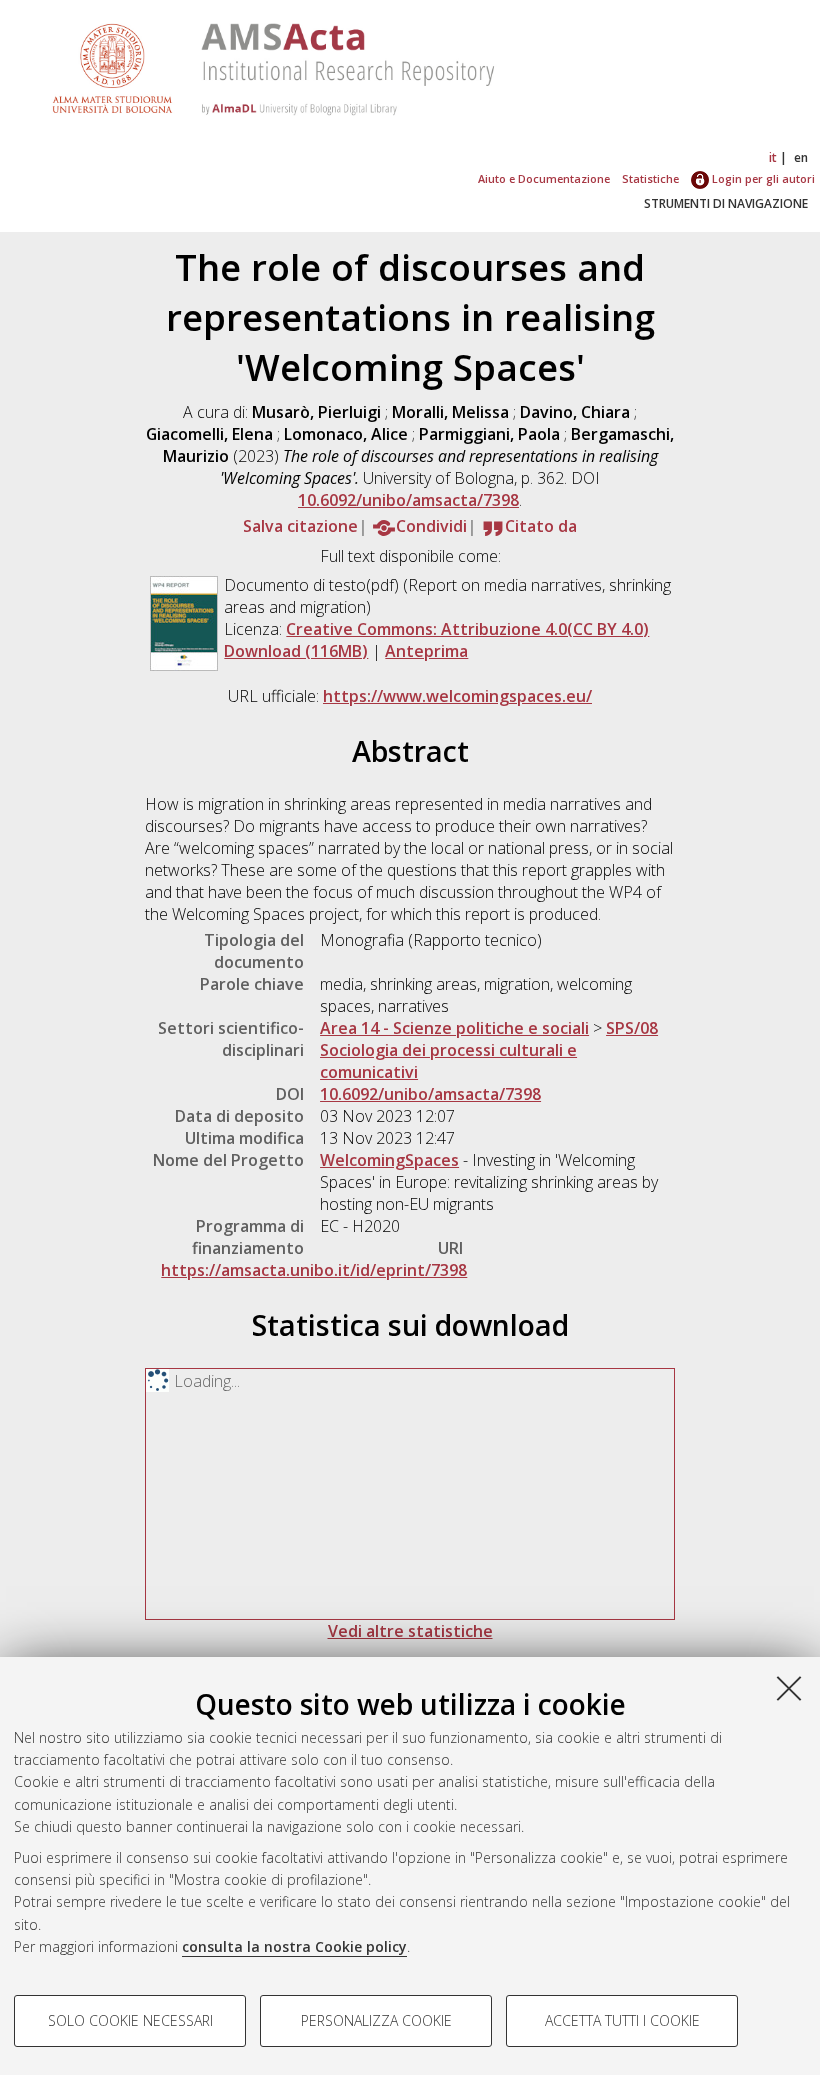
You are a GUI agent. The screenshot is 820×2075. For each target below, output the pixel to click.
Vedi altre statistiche (410, 1631)
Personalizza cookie (376, 2020)
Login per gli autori (762, 178)
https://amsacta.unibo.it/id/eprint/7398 (314, 1270)
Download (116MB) (296, 651)
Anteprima (426, 651)
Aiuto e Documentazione (544, 178)
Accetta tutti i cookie (622, 2020)
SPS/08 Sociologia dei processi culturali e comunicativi (489, 1050)
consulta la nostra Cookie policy (294, 1946)
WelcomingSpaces (389, 1160)
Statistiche (650, 178)
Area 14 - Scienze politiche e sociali (454, 1028)
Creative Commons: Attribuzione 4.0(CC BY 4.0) (467, 629)
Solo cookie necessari (130, 2020)
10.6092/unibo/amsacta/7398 (408, 500)
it (773, 157)
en (801, 157)
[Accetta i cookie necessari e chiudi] (789, 1688)
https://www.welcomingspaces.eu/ (457, 696)
